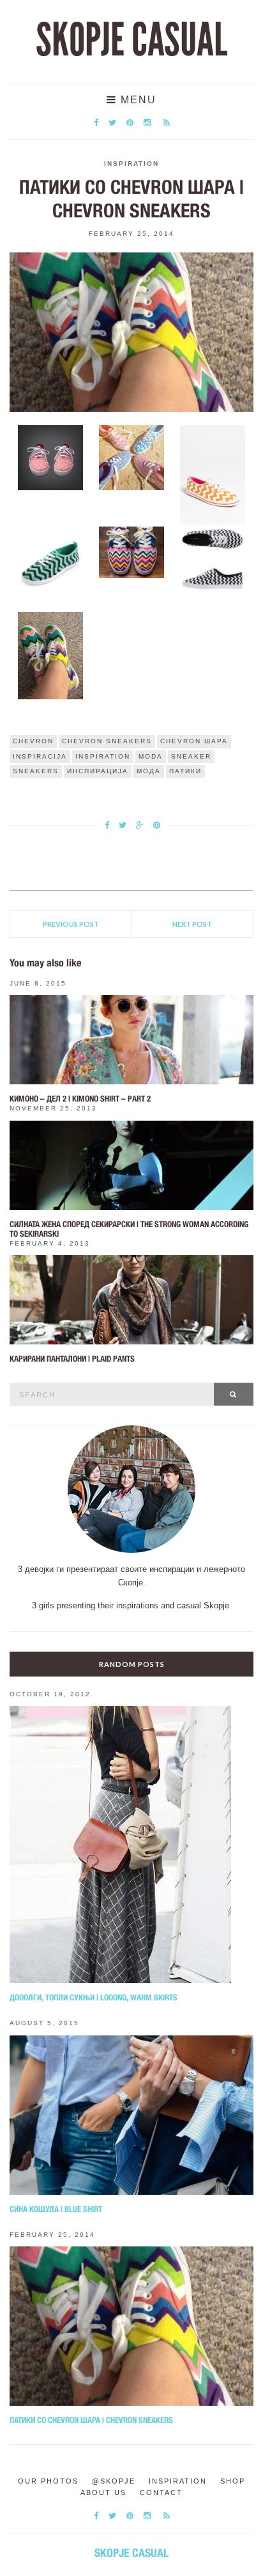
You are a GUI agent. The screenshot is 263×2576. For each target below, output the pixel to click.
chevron (33, 741)
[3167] (131, 456)
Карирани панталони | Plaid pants (72, 1359)
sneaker (191, 756)
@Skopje (114, 2481)
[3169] (50, 567)
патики (185, 771)
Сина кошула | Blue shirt (56, 2209)
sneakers (36, 771)
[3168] (213, 474)
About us (103, 2492)
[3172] (50, 655)
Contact (161, 2492)
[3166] (50, 456)
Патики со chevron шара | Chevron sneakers (91, 2420)
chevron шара (194, 741)
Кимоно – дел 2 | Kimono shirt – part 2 (80, 1099)
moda (151, 756)
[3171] (213, 558)
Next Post (192, 924)
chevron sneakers (107, 741)
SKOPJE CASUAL (131, 40)
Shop (233, 2481)
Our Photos (48, 2481)
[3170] (131, 551)
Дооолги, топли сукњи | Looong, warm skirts (94, 1997)
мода (149, 771)
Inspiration (131, 164)
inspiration (103, 756)
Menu (137, 100)
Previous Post (71, 924)
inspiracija (40, 756)
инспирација (98, 771)
